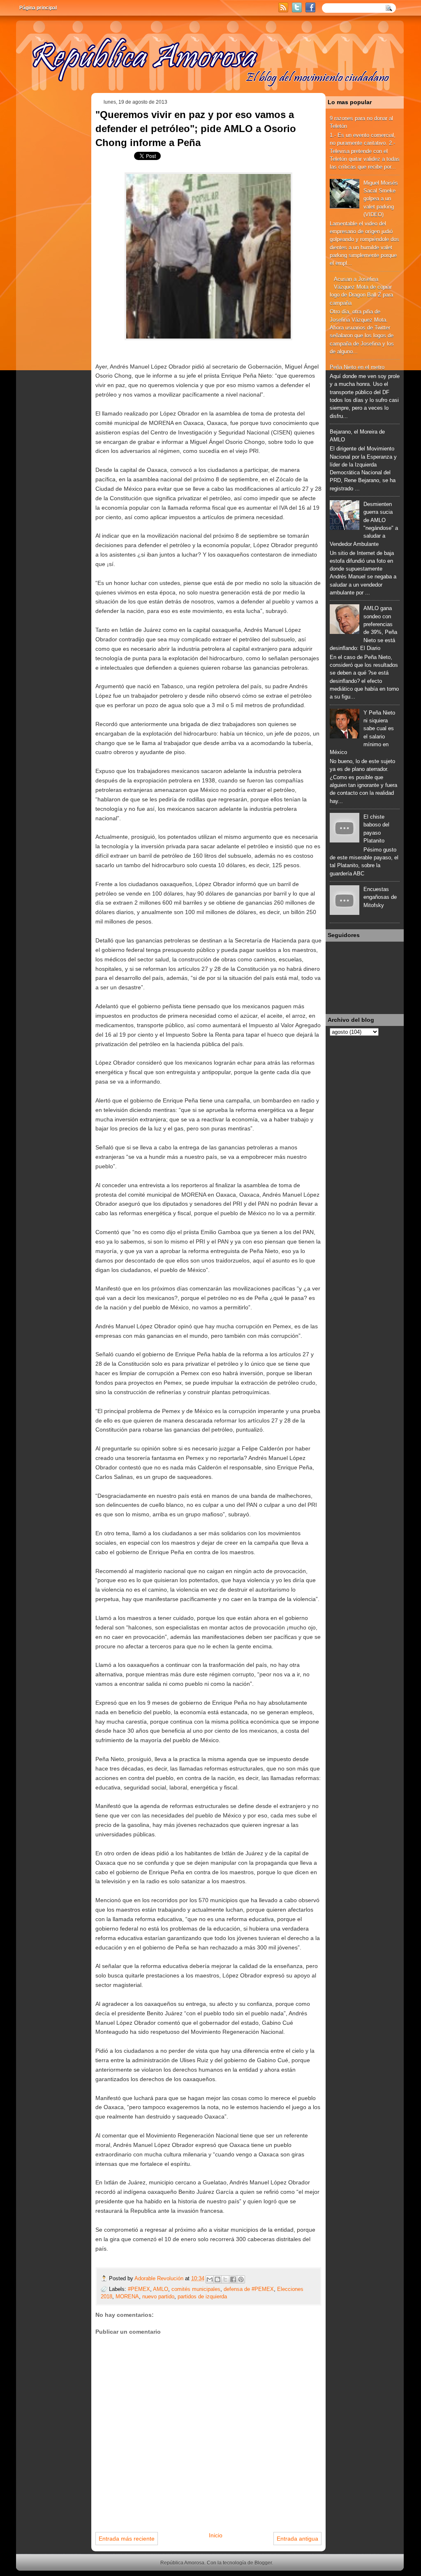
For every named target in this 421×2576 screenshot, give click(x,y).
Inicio (216, 2535)
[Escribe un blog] (217, 2279)
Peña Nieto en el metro (357, 367)
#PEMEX (139, 2289)
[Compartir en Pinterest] (241, 2279)
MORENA (127, 2296)
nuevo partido (158, 2296)
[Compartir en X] (225, 2279)
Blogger (263, 2563)
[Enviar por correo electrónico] (210, 2279)
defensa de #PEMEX (249, 2289)
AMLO (161, 2289)
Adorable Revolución (160, 2278)
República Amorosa (182, 2563)
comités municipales (196, 2289)
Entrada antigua (297, 2539)
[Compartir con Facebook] (233, 2279)
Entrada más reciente (127, 2539)
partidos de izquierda (202, 2296)
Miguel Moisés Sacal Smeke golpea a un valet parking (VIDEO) (381, 199)
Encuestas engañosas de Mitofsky (380, 897)
